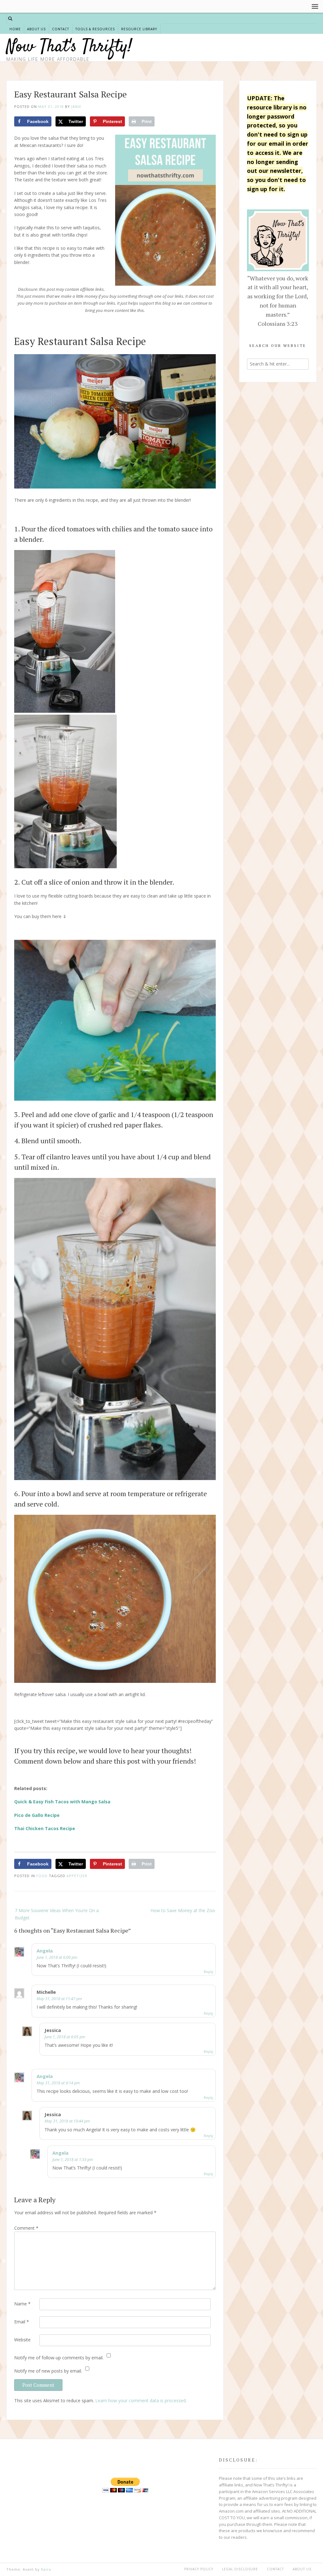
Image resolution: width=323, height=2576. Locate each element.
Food (42, 1876)
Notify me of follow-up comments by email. (59, 2358)
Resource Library (139, 29)
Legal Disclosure (240, 2569)
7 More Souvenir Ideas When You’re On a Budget (57, 1914)
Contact (61, 29)
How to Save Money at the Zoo (183, 1910)
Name (22, 2304)
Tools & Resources (95, 29)
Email (22, 2322)
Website (22, 2340)
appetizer (77, 1876)
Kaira (46, 2569)
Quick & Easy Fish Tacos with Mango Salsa (62, 1802)
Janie (76, 106)
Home (15, 29)
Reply (208, 1972)
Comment (26, 2228)
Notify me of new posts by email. (48, 2371)
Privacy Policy (199, 2569)
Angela (45, 1951)
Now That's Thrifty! (69, 47)
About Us (36, 29)
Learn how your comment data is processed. (141, 2400)
